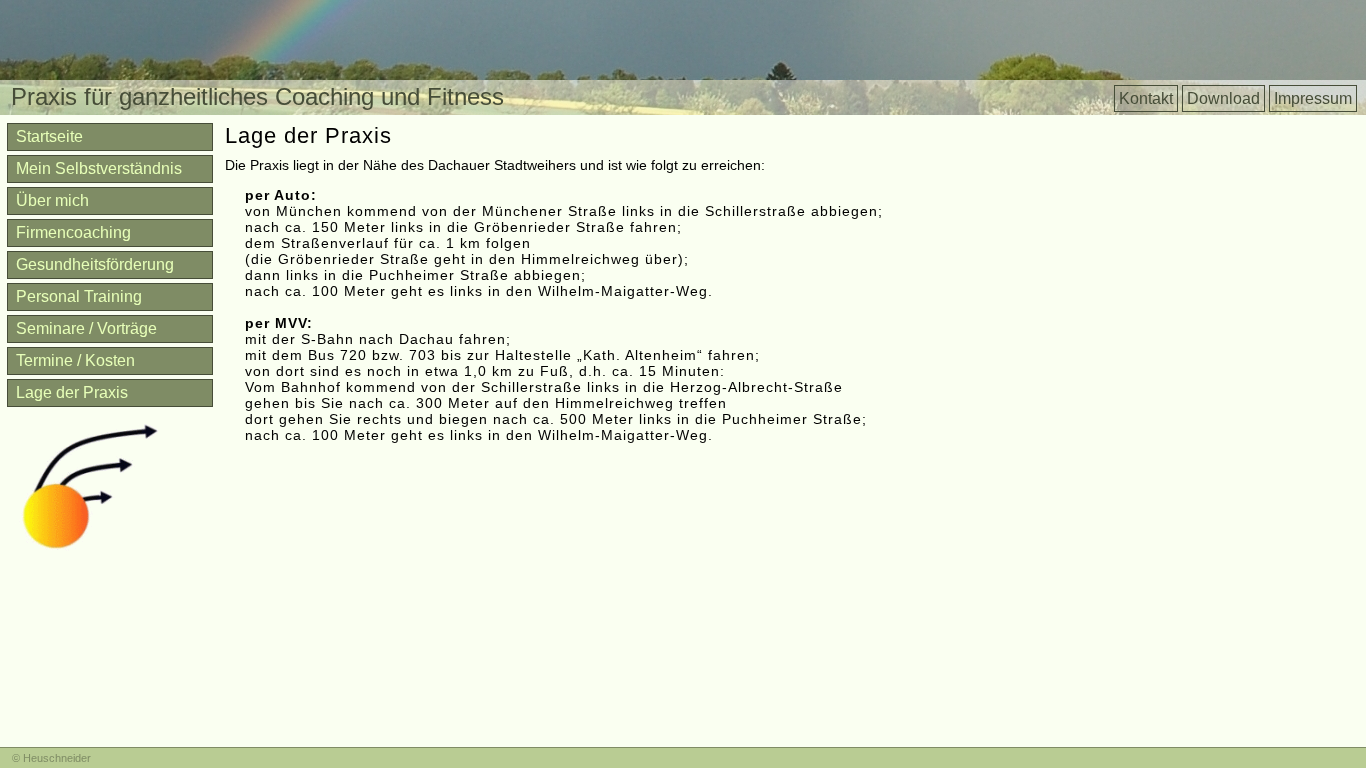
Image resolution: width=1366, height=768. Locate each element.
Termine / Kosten (75, 360)
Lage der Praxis (72, 392)
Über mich (52, 200)
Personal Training (79, 296)
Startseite (49, 136)
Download (1223, 98)
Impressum (1313, 98)
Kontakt (1146, 98)
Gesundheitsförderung (95, 264)
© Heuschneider (51, 758)
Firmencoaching (73, 232)
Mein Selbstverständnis (99, 168)
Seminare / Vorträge (86, 328)
